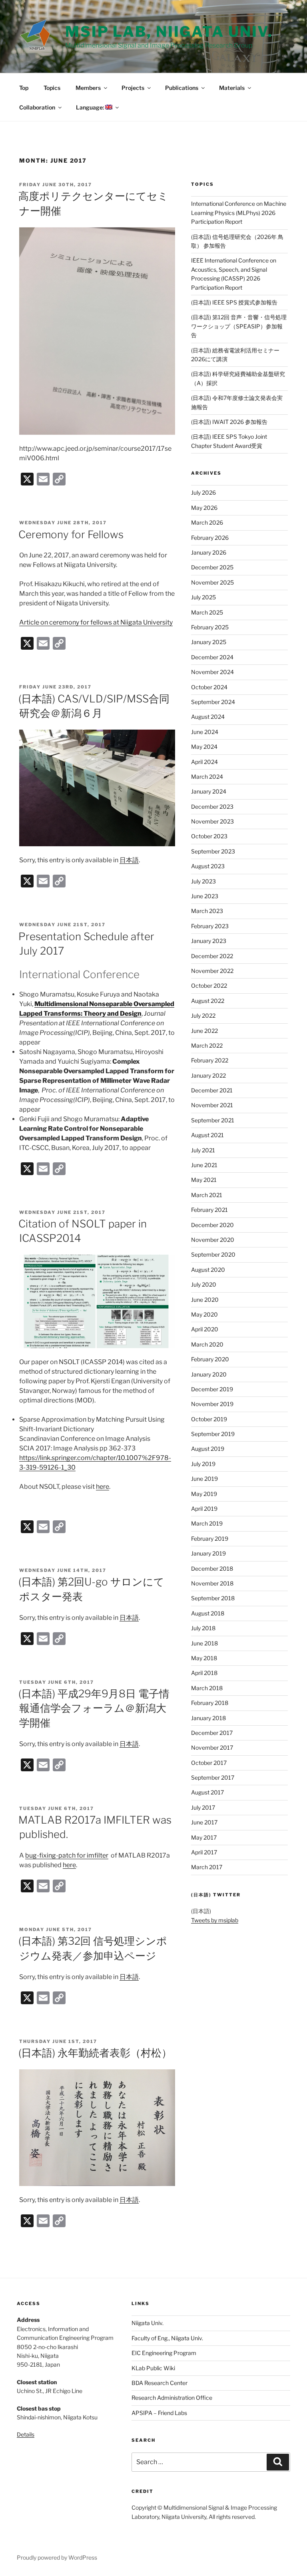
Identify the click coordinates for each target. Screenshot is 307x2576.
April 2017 (204, 1852)
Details (26, 2434)
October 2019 (209, 1419)
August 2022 (208, 1001)
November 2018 (212, 1583)
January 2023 (209, 941)
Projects (133, 88)
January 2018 (208, 1718)
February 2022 (210, 1060)
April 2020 (205, 1329)
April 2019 (204, 1509)
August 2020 (208, 1270)
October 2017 (209, 1763)
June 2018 (204, 1643)
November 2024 (212, 672)
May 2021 (204, 1180)
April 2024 (204, 762)
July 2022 (203, 1015)
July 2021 (203, 1150)
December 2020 (212, 1225)
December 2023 (212, 807)
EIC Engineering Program (164, 2353)
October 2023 (209, 836)
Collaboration (37, 107)
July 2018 (203, 1628)
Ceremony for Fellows (71, 534)
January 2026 (209, 552)
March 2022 (207, 1045)
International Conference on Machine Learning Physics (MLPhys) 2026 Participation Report (239, 213)
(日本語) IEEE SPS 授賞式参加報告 (234, 302)
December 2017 (212, 1733)
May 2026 (204, 508)
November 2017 (212, 1748)
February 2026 (210, 538)
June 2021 (204, 1165)
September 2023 (213, 851)
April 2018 (204, 1673)
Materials (232, 88)
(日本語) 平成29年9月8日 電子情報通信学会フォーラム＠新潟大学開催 (94, 1708)
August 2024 (208, 717)
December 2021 (212, 1090)
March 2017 (207, 1867)
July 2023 (203, 881)
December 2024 (212, 657)
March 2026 (207, 522)
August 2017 (207, 1792)
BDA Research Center (159, 2383)
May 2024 (204, 747)
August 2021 (207, 1135)
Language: (91, 107)
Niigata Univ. (148, 2323)
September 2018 (213, 1598)
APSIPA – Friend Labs (159, 2413)
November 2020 (213, 1240)
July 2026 (203, 492)
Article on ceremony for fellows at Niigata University (96, 622)
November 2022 (212, 971)
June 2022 (204, 1031)
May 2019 (204, 1494)
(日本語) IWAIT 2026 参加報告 (229, 422)
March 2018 (207, 1688)
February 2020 (210, 1359)
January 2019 (208, 1553)
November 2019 (212, 1404)
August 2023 (208, 866)
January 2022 (208, 1075)
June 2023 (205, 896)
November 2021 (212, 1105)
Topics (52, 88)
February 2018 (210, 1703)
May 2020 (204, 1314)
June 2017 (204, 1822)
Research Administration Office (172, 2398)
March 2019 (207, 1523)
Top (24, 88)
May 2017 (204, 1837)
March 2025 (207, 612)
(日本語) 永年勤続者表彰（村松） (95, 2053)
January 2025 (209, 642)
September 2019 (213, 1434)
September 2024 (213, 702)
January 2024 (209, 791)
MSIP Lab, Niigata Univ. (169, 32)
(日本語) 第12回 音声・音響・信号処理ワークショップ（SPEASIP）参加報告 (239, 326)
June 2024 (205, 732)
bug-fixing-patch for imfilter (67, 1855)
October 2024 (209, 687)
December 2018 (212, 1568)
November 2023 (212, 821)
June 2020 (205, 1300)
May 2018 (204, 1658)
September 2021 (213, 1120)
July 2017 (203, 1807)
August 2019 (208, 1449)
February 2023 (210, 926)
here (103, 1487)
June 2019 (204, 1479)
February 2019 (210, 1539)
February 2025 (210, 627)
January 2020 (209, 1374)
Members (88, 88)
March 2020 (207, 1344)
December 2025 (212, 567)
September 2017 (213, 1777)
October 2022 (209, 986)
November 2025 (212, 582)
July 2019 (203, 1464)
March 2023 (207, 911)
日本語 (129, 860)
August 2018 (208, 1613)
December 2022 (212, 956)
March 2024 (207, 777)
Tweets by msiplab (215, 1920)
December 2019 (212, 1389)
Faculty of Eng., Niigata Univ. (167, 2338)
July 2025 (203, 597)
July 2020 (204, 1284)
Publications (182, 88)
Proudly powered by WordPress (57, 2557)
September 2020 (213, 1254)
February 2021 (209, 1210)
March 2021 (207, 1195)
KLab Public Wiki (153, 2368)
